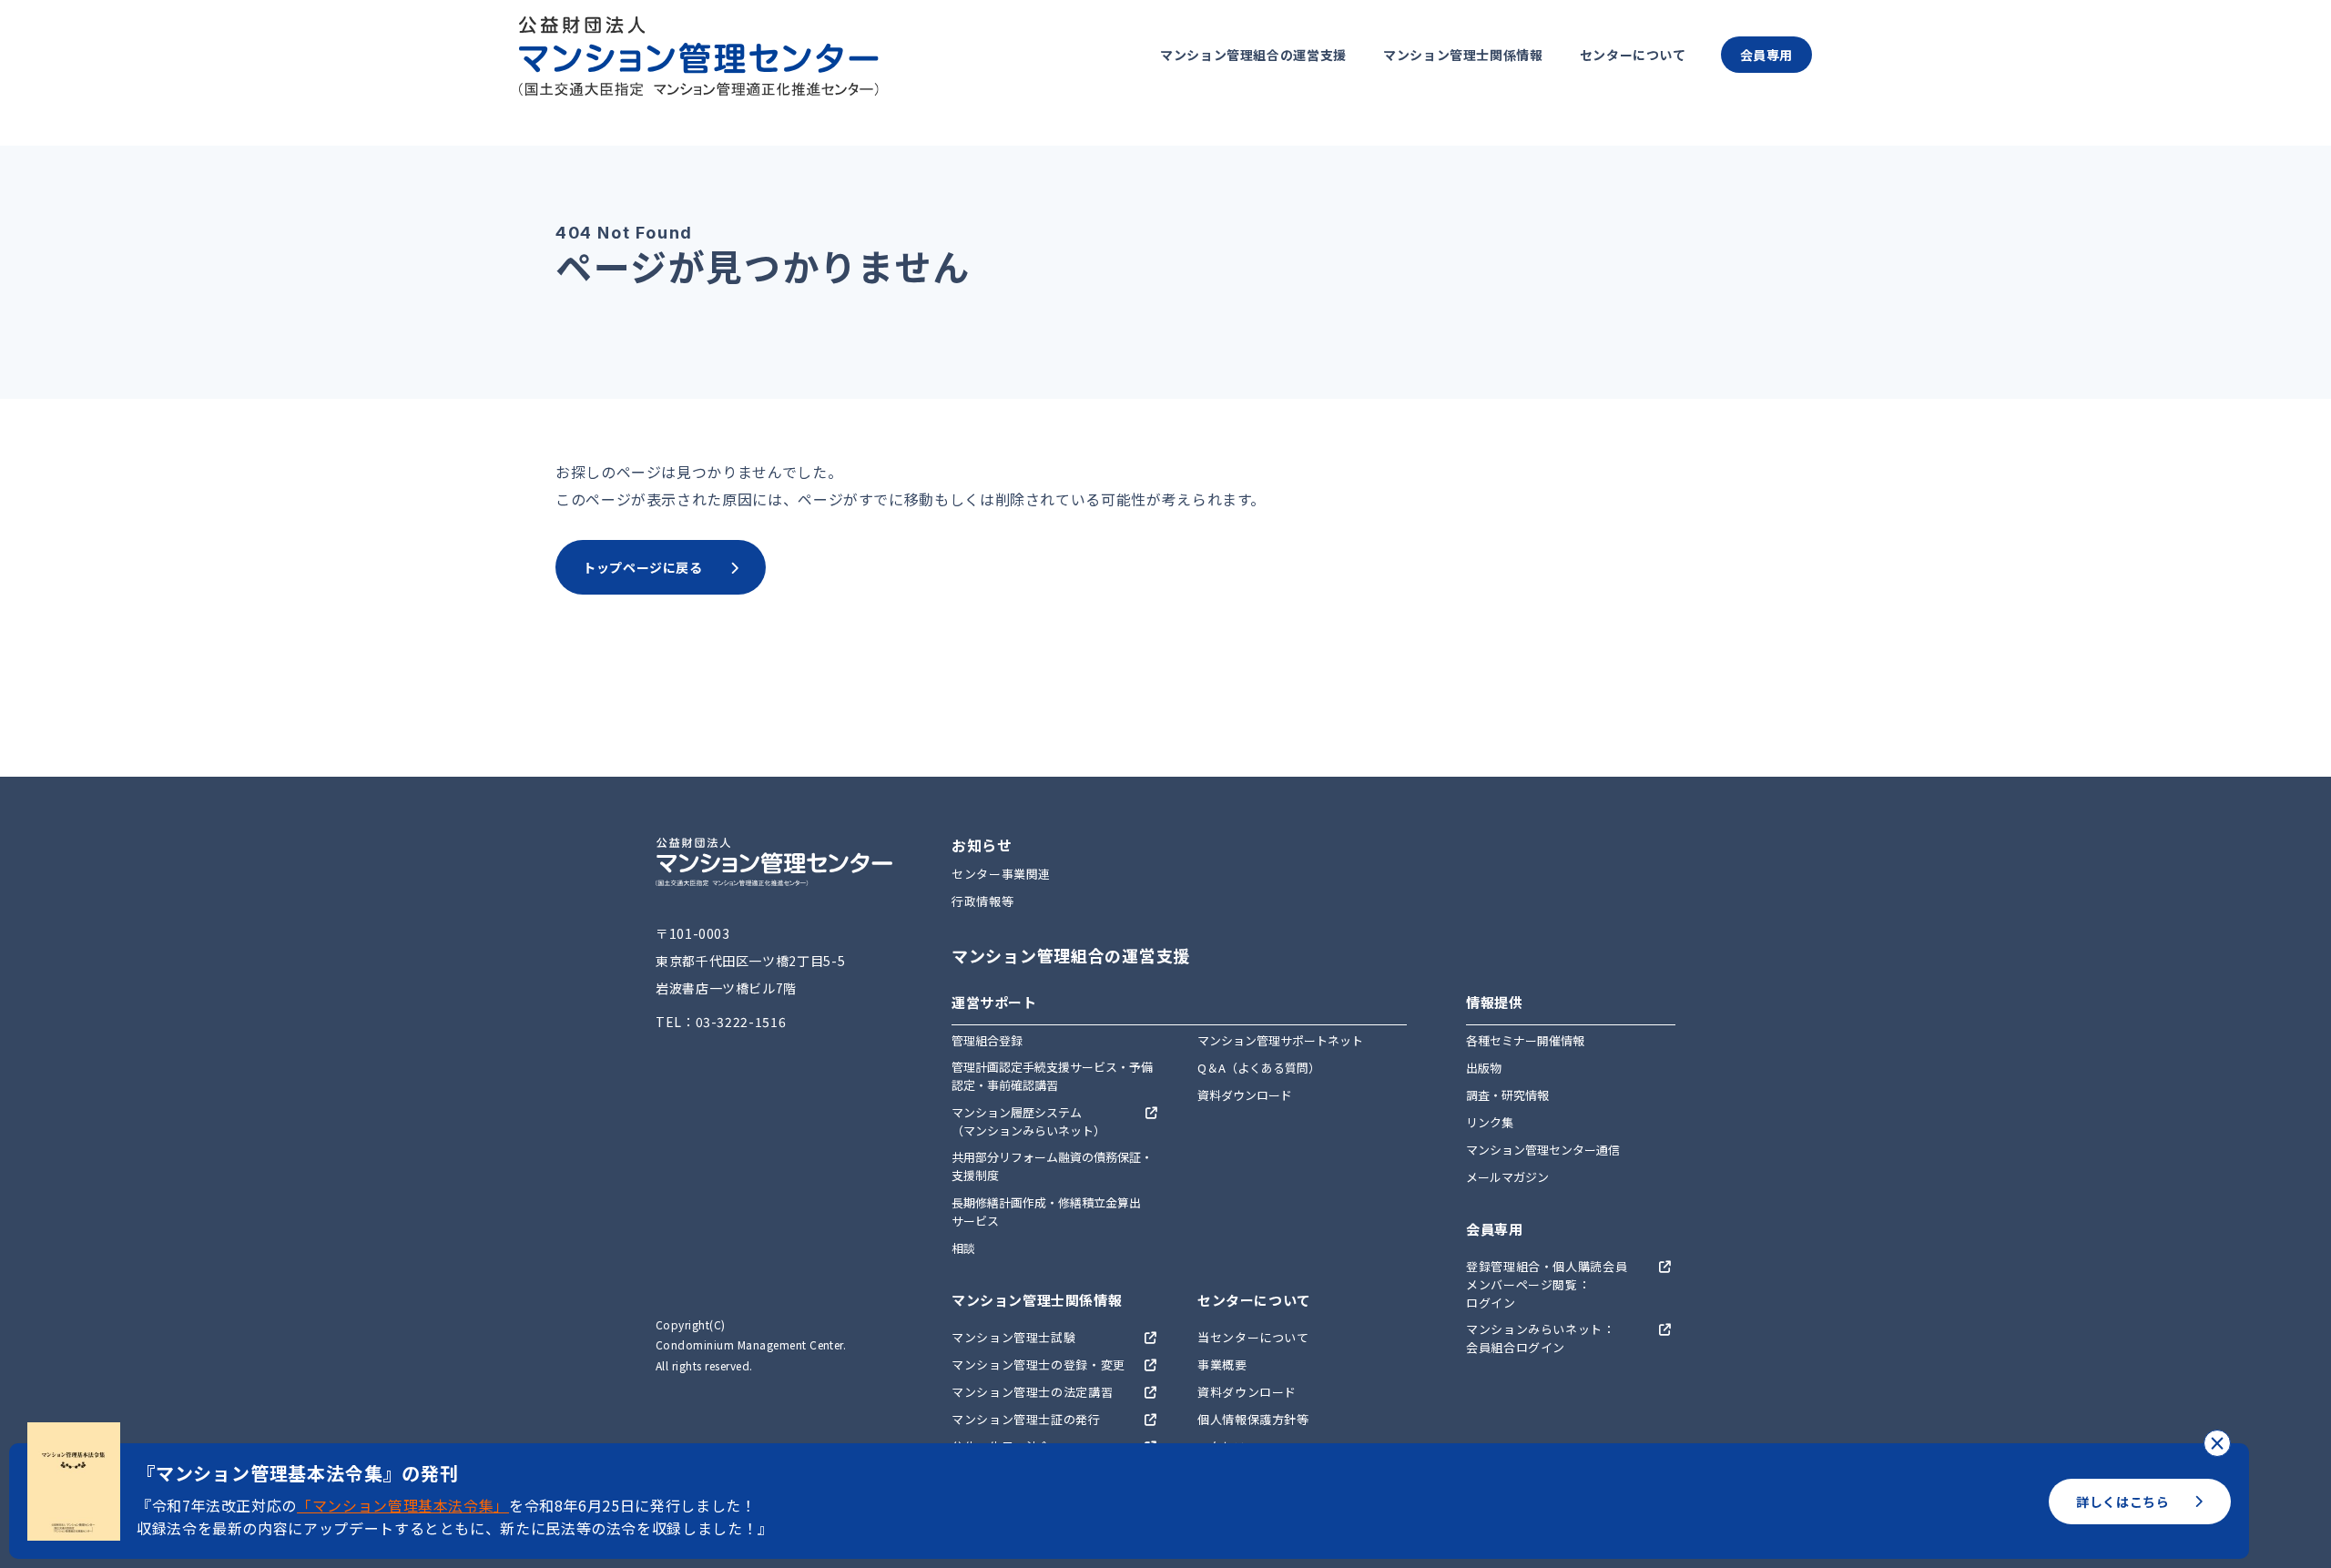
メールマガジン (1507, 1177)
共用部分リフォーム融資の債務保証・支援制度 (1052, 1166)
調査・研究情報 (1507, 1095)
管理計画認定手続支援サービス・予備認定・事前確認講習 (1052, 1076)
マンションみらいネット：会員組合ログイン (1541, 1338)
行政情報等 (982, 901)
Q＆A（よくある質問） (1259, 1068)
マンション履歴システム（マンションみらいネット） (1028, 1121)
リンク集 (1490, 1122)
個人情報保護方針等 (1253, 1419)
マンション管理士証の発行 (1026, 1419)
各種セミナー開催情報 (1525, 1040)
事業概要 (1222, 1364)
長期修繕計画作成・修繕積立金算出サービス (1046, 1212)
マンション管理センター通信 (1543, 1150)
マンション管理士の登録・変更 (1038, 1364)
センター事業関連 (1001, 874)
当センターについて (1253, 1337)
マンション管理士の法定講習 (1032, 1392)
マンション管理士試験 (1013, 1337)
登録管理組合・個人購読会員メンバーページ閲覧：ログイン (1547, 1284)
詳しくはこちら (2122, 1502)
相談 (963, 1248)
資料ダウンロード (1245, 1095)
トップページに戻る (643, 567)
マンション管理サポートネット (1280, 1040)
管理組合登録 (987, 1040)
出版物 (1484, 1068)
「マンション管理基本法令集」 (403, 1505)
